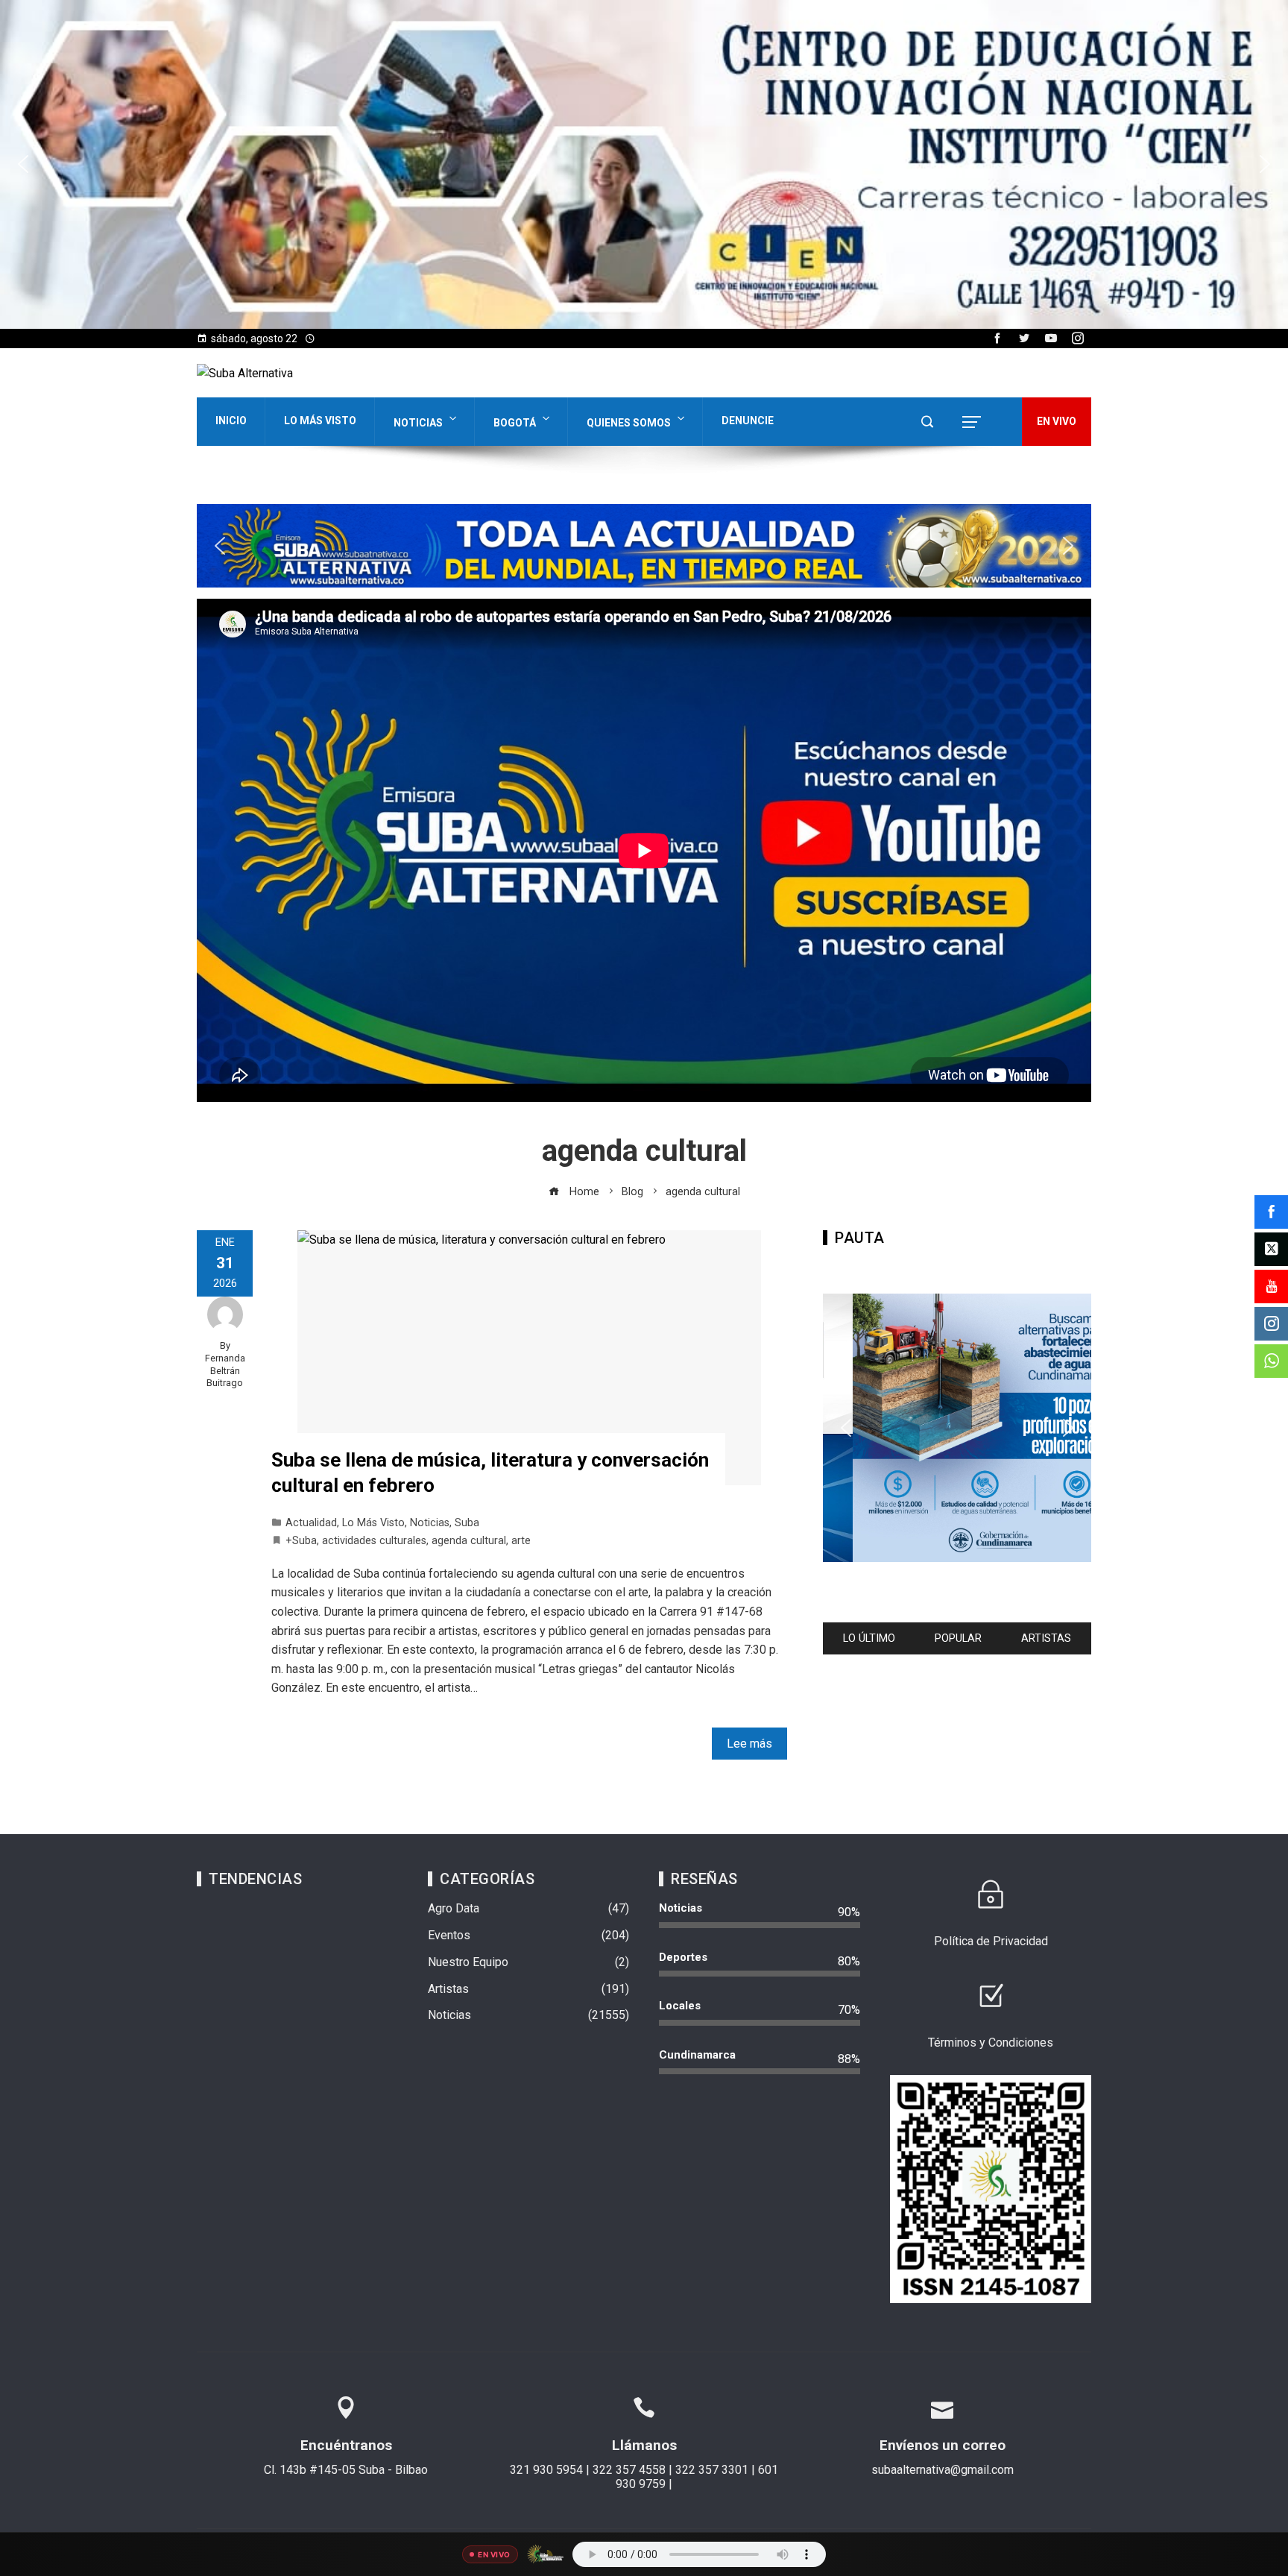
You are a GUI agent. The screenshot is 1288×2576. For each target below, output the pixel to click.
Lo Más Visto (320, 421)
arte (521, 1541)
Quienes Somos (629, 423)
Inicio (231, 421)
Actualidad (311, 1523)
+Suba (301, 1541)
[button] (644, 164)
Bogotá (515, 423)
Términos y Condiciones (991, 2043)
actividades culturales (374, 1541)
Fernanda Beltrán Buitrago (225, 1370)
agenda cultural (469, 1541)
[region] (644, 164)
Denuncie (748, 421)
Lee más (749, 1744)
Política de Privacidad (991, 1941)
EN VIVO (1057, 421)
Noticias (418, 423)
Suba (467, 1523)
